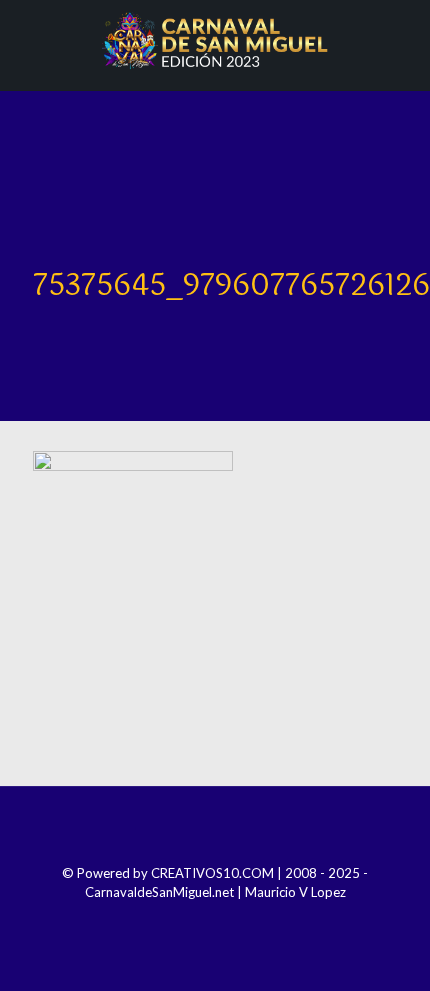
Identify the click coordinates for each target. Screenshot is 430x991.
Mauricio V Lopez (295, 892)
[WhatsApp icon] (255, 920)
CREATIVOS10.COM (212, 873)
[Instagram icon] (201, 920)
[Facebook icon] (174, 920)
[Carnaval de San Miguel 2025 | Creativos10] (215, 40)
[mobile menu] (403, 40)
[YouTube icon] (228, 920)
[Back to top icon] (215, 828)
